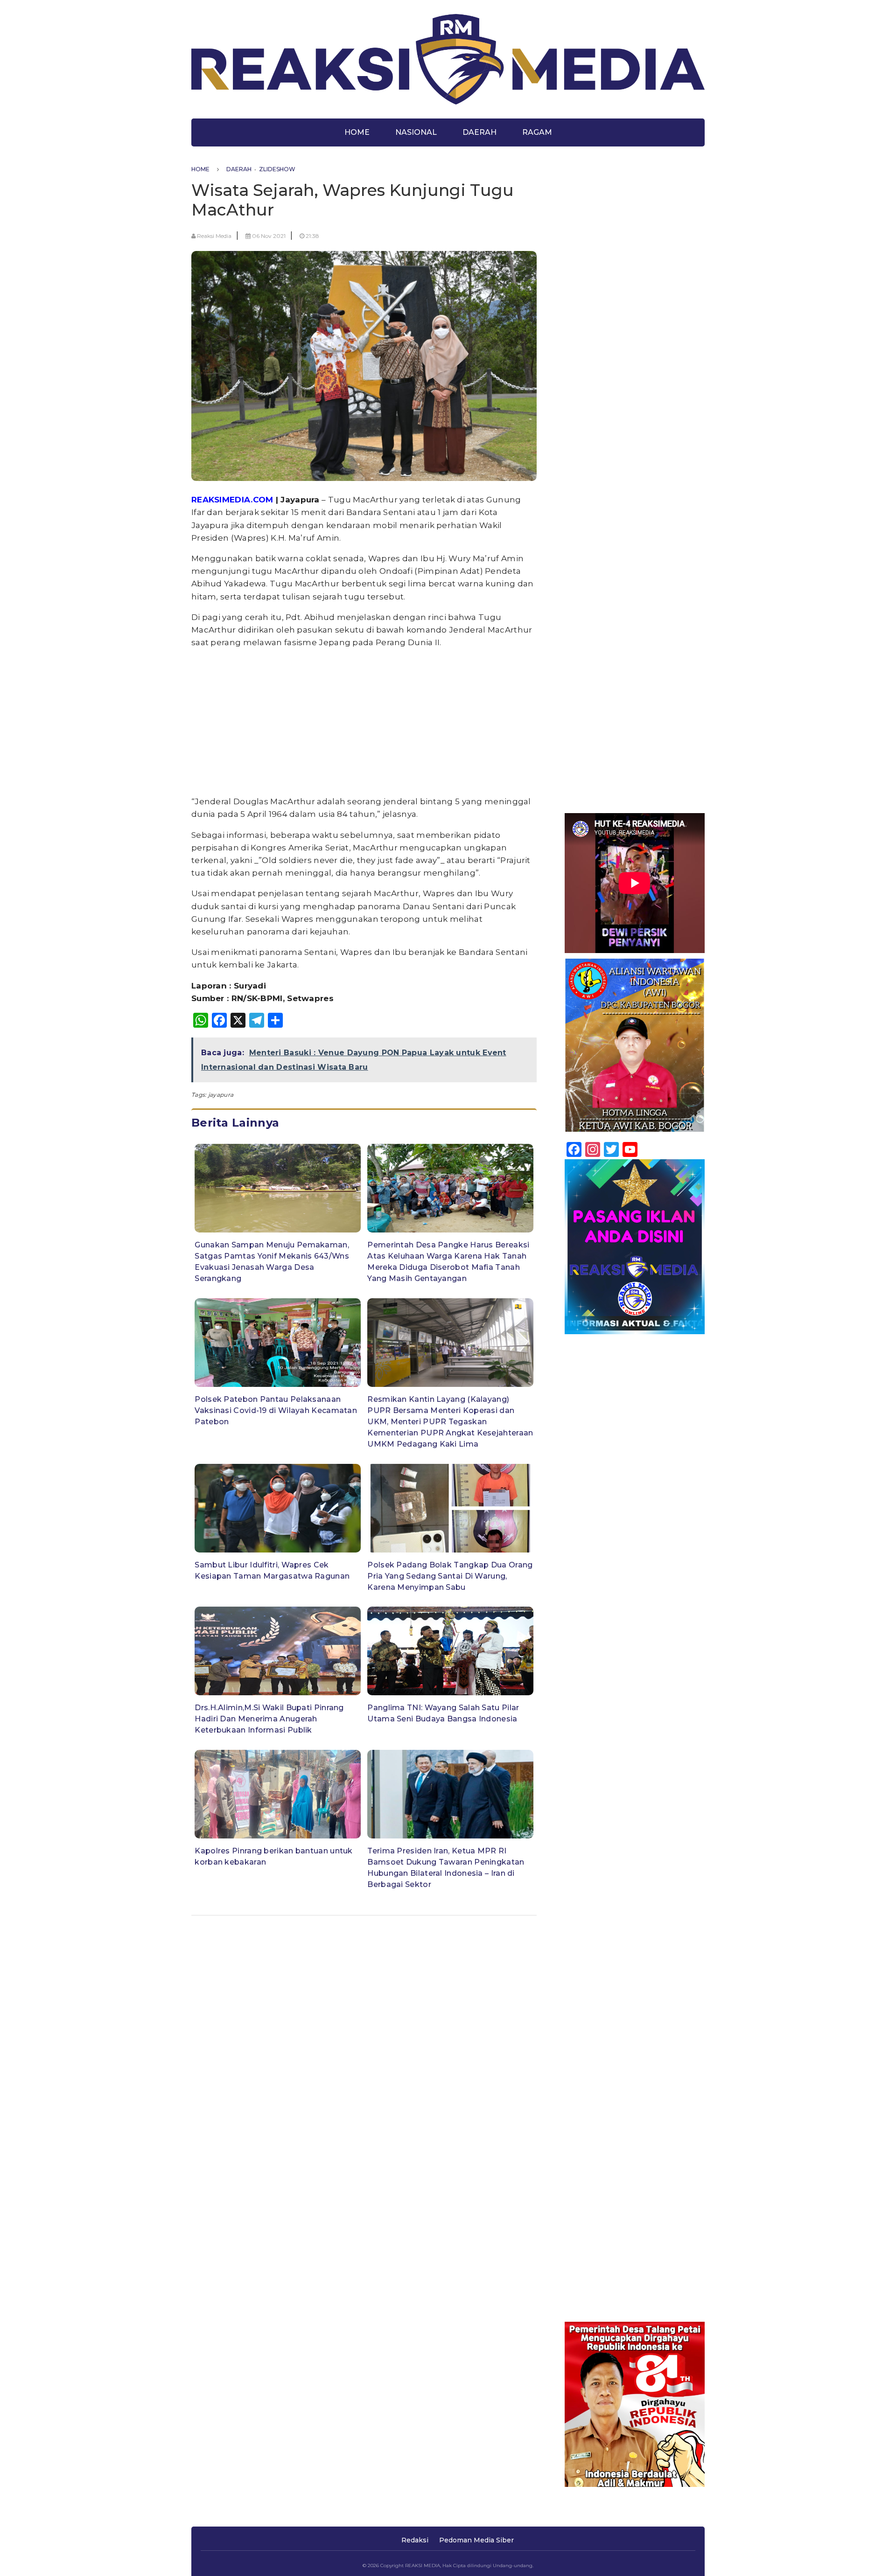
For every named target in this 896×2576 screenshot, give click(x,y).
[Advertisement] (364, 722)
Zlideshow (277, 169)
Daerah (479, 132)
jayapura (221, 1095)
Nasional (416, 132)
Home (357, 132)
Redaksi (415, 2540)
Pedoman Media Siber (476, 2540)
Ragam (537, 132)
